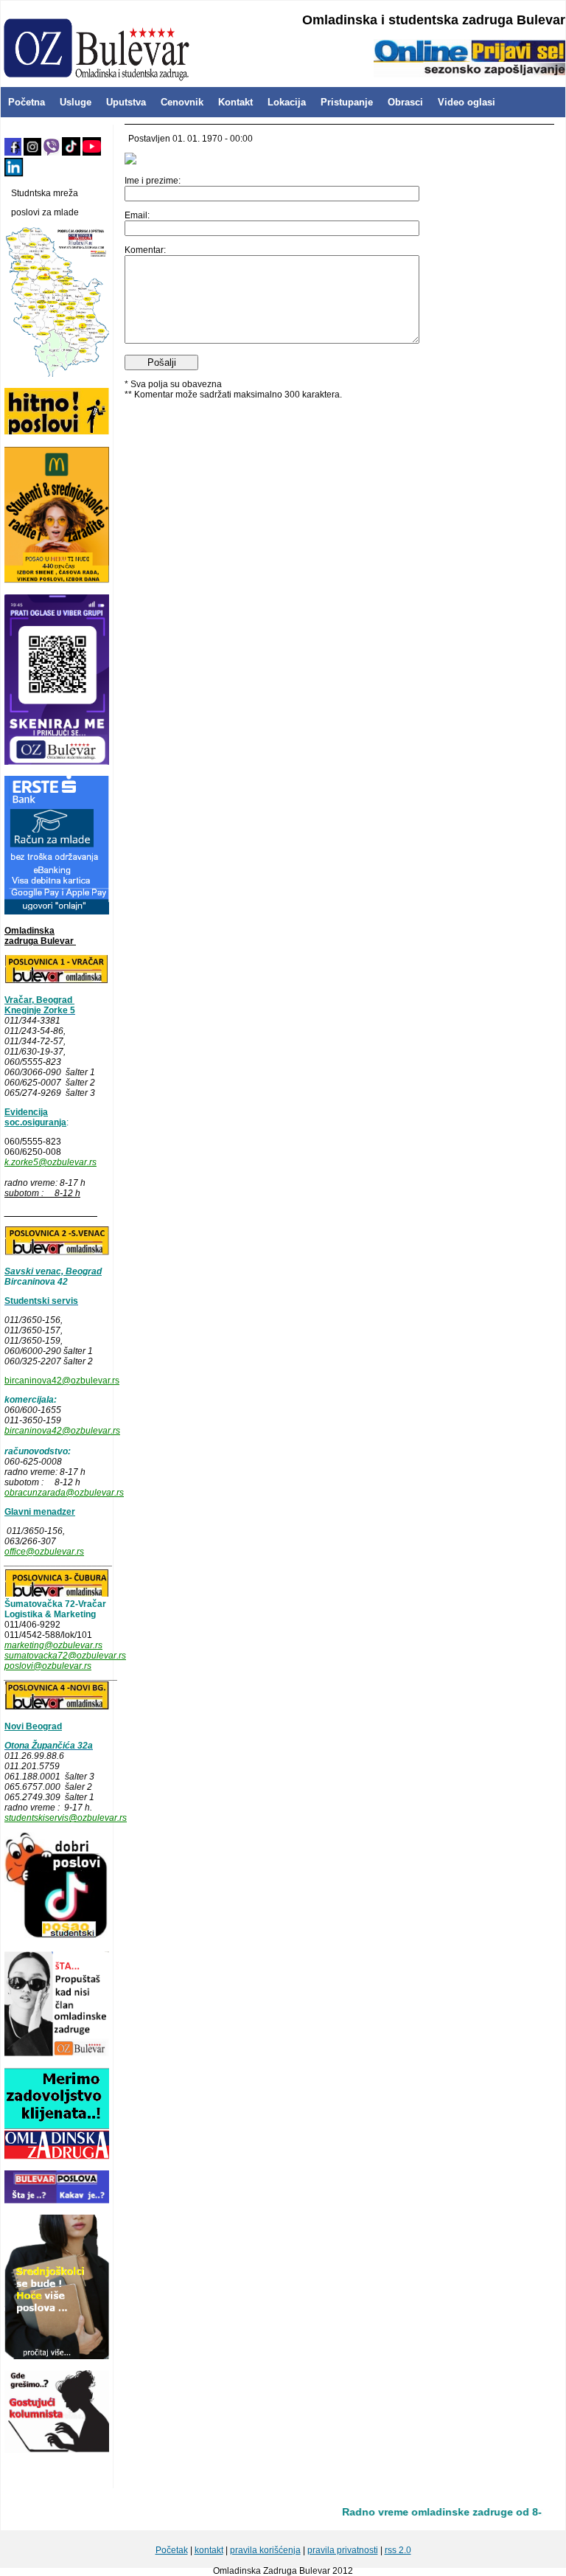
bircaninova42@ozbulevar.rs (62, 1381)
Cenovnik (182, 102)
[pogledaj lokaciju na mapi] (57, 981)
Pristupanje (347, 102)
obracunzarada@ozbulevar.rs (64, 1493)
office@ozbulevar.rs (44, 1552)
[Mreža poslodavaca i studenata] (57, 374)
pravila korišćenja (265, 2550)
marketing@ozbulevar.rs (53, 1645)
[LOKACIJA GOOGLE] (57, 1707)
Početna (27, 102)
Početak (172, 2550)
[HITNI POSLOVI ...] (57, 432)
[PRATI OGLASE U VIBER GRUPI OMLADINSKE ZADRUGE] (57, 762)
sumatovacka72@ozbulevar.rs (65, 1656)
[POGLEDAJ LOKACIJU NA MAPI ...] (57, 1252)
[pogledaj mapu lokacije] (57, 1594)
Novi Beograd (33, 1726)
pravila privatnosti (343, 2550)
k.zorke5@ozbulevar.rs (50, 1162)
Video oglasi (467, 102)
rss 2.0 (398, 2550)
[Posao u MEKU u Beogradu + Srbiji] (57, 580)
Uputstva (126, 102)
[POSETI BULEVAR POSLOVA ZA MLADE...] (57, 2201)
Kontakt (235, 102)
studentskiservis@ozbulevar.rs (66, 1818)
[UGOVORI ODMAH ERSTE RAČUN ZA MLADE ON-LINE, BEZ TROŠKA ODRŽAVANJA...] (57, 912)
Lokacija (287, 102)
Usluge (76, 102)
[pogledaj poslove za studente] (57, 1937)
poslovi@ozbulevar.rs (48, 1666)
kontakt (209, 2550)
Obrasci (405, 102)
